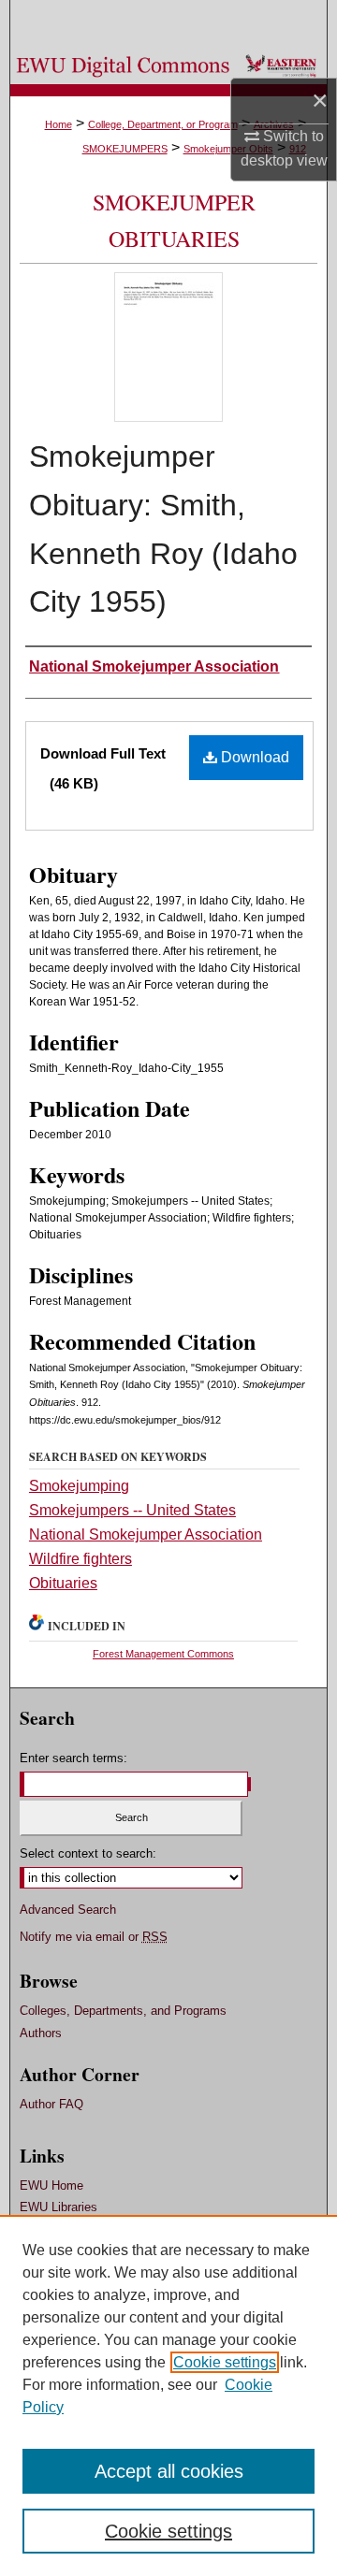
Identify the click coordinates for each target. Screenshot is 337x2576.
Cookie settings (225, 2362)
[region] (168, 2395)
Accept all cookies (169, 2471)
